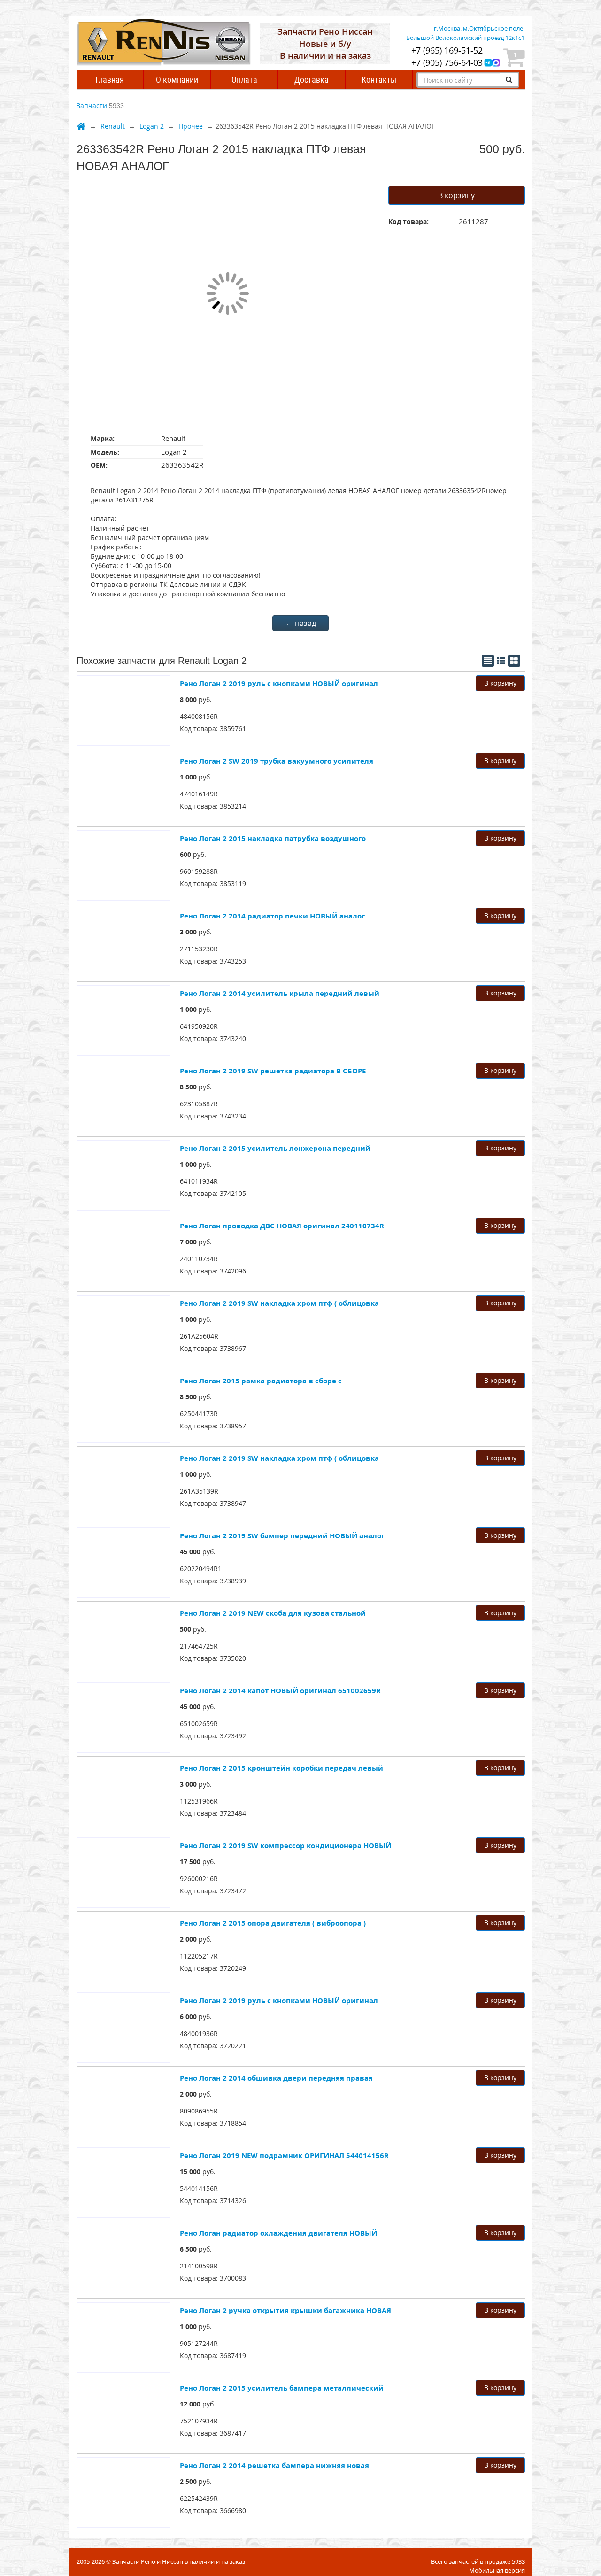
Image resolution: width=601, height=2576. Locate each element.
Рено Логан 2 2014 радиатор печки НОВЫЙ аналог (272, 916)
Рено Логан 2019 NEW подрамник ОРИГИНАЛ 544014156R (284, 2155)
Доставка (312, 80)
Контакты (379, 80)
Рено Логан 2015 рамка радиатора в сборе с (261, 1381)
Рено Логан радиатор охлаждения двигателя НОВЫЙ (278, 2233)
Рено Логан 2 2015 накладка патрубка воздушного (273, 838)
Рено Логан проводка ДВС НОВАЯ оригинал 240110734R (282, 1226)
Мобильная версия (497, 2570)
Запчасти (92, 105)
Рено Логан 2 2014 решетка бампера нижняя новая (274, 2465)
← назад (301, 623)
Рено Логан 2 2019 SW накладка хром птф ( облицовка (279, 1303)
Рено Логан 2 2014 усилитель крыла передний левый (280, 993)
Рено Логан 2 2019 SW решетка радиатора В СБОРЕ (273, 1071)
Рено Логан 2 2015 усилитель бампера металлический (282, 2388)
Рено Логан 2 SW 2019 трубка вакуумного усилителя (277, 761)
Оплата (244, 80)
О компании (177, 80)
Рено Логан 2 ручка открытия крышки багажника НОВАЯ (285, 2310)
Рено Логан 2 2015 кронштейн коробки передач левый (281, 1768)
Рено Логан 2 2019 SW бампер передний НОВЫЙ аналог (282, 1535)
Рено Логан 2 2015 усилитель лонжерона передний (275, 1148)
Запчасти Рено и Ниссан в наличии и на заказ (179, 2561)
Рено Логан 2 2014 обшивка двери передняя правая (276, 2078)
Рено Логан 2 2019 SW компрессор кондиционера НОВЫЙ (285, 1845)
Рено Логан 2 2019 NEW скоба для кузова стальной (273, 1613)
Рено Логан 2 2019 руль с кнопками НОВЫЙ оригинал (279, 683)
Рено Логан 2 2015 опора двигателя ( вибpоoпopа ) (273, 1923)
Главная (110, 80)
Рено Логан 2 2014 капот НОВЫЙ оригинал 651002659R (280, 1690)
